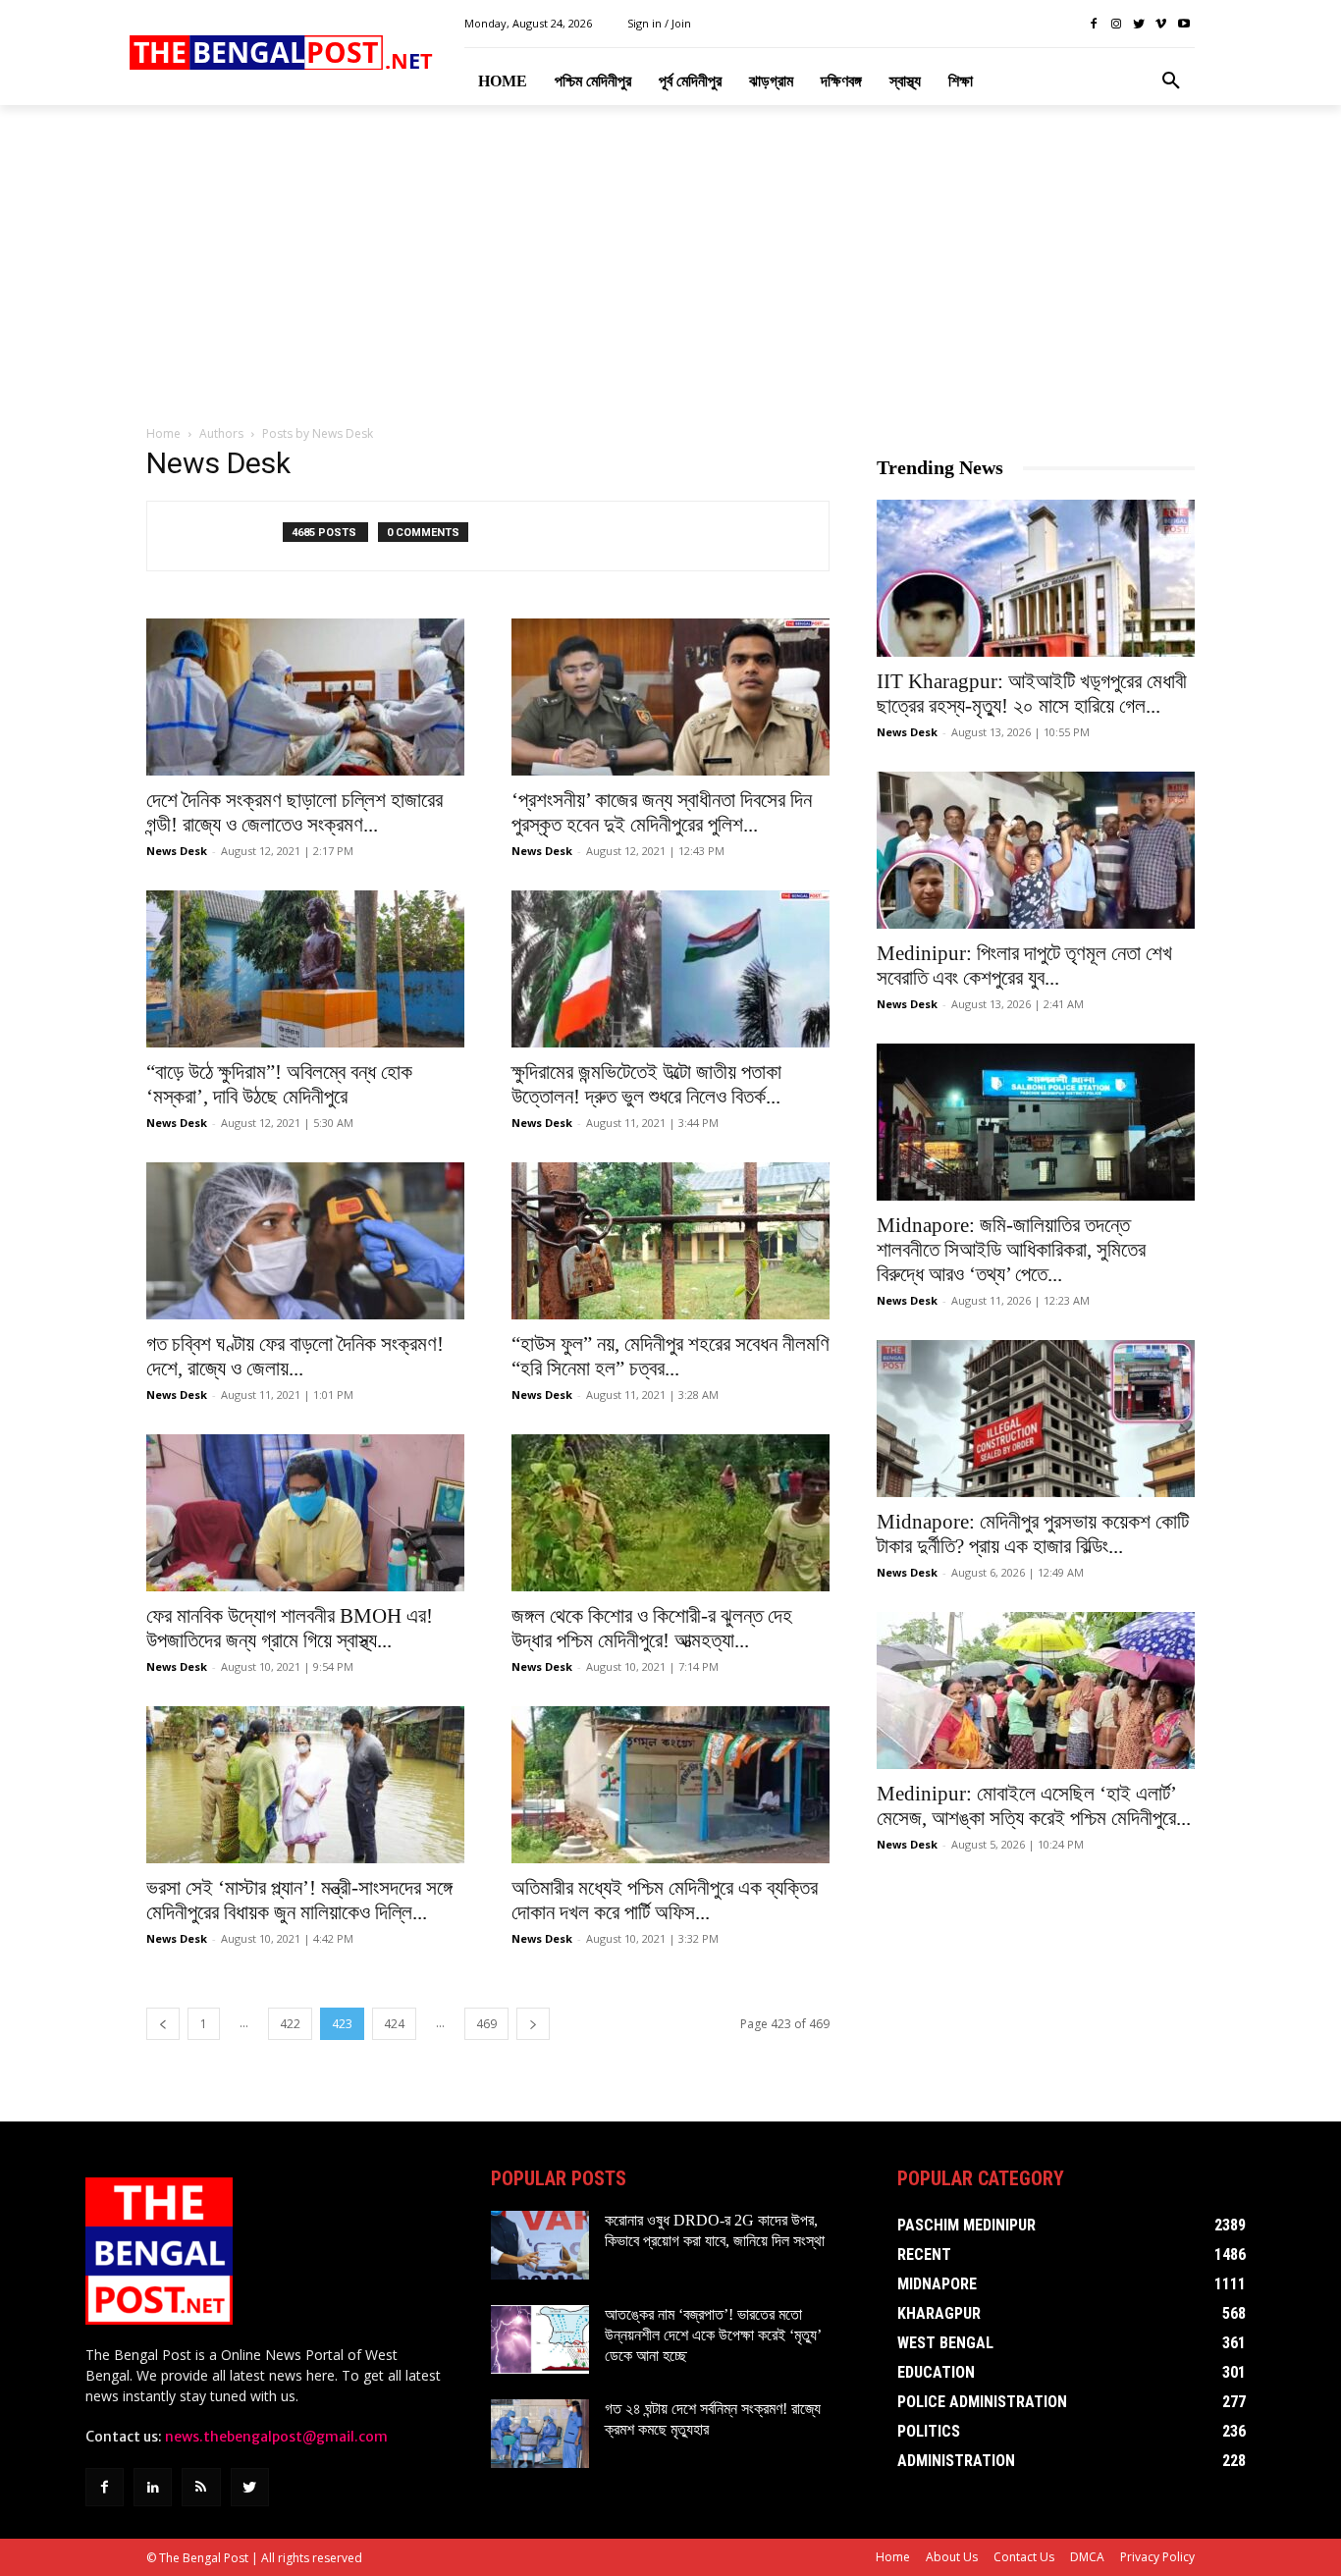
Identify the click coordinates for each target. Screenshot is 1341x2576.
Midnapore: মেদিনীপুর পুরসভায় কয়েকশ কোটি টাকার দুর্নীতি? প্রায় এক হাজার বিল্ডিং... (1033, 1534)
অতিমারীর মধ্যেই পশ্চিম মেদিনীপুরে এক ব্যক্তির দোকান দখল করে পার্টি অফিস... (665, 1900)
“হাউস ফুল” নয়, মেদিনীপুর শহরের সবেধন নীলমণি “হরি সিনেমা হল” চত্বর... (670, 1356)
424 (394, 2024)
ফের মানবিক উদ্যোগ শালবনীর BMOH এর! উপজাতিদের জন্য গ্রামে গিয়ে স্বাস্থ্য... (290, 1628)
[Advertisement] (670, 266)
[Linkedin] (153, 2487)
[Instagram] (1117, 24)
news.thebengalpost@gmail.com (276, 2437)
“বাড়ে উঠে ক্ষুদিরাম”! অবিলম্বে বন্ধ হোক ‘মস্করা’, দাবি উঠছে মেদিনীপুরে (279, 1084)
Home (163, 433)
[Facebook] (1094, 24)
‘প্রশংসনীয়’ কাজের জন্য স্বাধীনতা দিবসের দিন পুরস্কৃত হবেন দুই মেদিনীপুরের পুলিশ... (662, 812)
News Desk (177, 851)
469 (486, 2024)
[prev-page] (163, 2024)
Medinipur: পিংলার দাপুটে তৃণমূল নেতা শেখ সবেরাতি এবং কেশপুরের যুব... (1024, 966)
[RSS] (201, 2487)
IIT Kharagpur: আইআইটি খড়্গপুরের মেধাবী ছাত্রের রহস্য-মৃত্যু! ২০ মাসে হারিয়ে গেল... (1032, 694)
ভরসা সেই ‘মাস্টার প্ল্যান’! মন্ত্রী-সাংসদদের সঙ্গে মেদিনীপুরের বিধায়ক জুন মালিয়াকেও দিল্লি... (299, 1900)
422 (290, 2024)
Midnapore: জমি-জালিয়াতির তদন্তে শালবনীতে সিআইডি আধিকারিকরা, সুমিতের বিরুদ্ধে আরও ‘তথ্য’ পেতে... (1011, 1250)
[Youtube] (1183, 24)
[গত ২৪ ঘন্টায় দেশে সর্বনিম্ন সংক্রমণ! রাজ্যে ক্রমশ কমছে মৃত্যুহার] (540, 2434)
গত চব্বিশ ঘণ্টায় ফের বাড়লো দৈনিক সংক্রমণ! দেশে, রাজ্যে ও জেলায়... (295, 1356)
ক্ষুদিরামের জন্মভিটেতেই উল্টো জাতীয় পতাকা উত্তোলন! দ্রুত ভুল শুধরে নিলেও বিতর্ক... (646, 1084)
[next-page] (533, 2024)
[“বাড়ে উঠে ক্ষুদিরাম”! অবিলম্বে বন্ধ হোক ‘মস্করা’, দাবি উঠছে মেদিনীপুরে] (305, 969)
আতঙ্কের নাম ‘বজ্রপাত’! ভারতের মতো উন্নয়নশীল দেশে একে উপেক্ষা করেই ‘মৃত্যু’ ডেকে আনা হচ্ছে (713, 2335)
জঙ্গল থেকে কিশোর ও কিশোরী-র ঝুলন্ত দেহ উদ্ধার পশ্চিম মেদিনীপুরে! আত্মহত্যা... (652, 1628)
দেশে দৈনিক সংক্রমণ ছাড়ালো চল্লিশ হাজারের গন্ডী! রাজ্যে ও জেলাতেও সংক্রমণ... (295, 812)
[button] (1171, 81)
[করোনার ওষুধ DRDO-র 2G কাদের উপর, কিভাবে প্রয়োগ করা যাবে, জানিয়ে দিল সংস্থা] (540, 2245)
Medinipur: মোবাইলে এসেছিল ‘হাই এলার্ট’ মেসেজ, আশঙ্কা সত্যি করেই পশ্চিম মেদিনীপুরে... (1034, 1806)
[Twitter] (1139, 24)
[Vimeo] (1161, 24)
